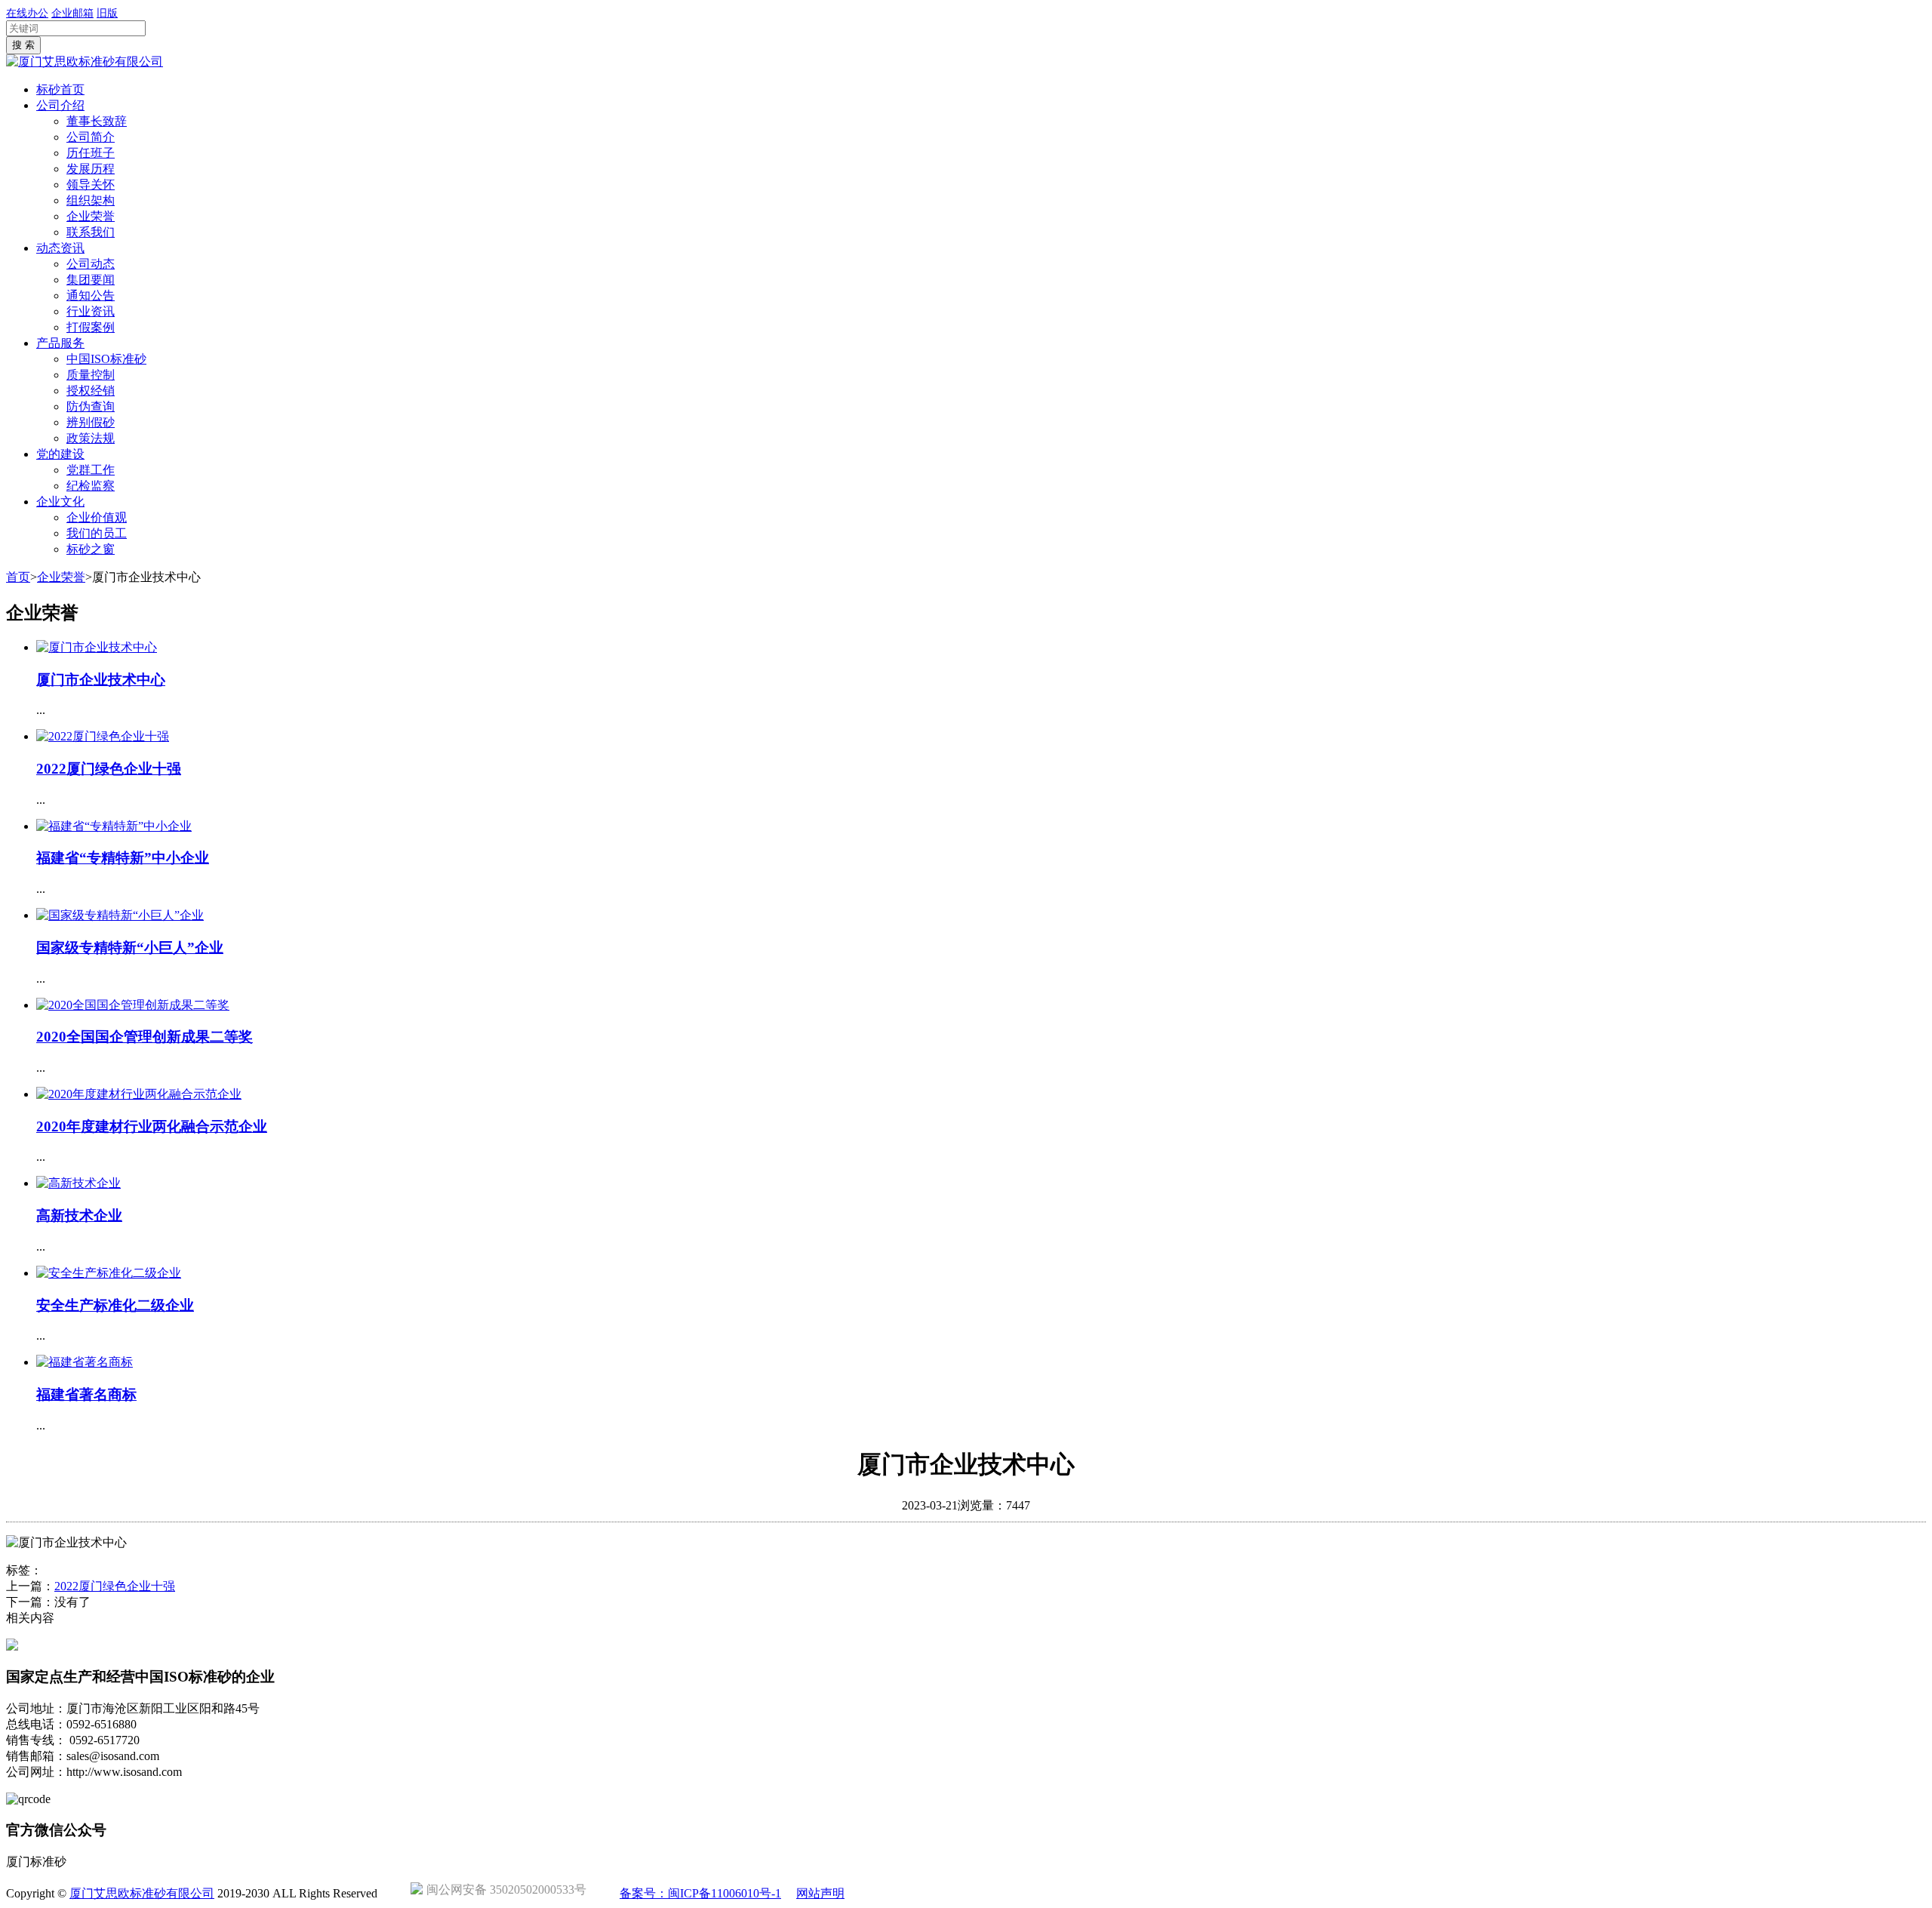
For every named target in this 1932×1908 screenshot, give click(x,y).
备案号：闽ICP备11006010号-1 (700, 1893)
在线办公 (27, 13)
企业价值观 (97, 517)
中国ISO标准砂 (106, 359)
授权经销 (91, 391)
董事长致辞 (97, 121)
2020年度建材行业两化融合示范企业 (152, 1126)
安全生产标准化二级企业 (115, 1305)
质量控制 (91, 375)
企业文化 (60, 502)
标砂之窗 (91, 549)
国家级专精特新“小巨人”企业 (130, 948)
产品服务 (60, 343)
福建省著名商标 (86, 1394)
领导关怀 (91, 185)
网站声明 (820, 1893)
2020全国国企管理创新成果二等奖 (145, 1037)
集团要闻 (91, 280)
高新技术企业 (79, 1216)
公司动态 (91, 264)
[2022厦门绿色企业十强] (103, 736)
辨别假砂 (91, 422)
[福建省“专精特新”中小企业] (114, 826)
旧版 (107, 13)
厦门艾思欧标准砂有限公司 (142, 1893)
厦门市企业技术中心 (101, 680)
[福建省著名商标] (85, 1362)
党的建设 (60, 454)
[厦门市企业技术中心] (97, 647)
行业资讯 (91, 311)
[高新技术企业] (78, 1183)
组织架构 (91, 200)
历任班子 (91, 153)
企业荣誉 (91, 216)
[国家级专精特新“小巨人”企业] (120, 915)
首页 (18, 577)
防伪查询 (91, 406)
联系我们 (91, 232)
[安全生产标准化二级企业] (109, 1273)
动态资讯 (60, 248)
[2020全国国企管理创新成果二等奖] (133, 1005)
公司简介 (91, 137)
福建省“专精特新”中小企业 (123, 858)
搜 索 (23, 45)
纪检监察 (91, 486)
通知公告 (91, 295)
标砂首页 (60, 89)
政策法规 (91, 438)
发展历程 (91, 169)
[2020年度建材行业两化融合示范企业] (139, 1094)
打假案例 (91, 327)
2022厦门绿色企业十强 (109, 769)
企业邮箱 (72, 13)
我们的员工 (97, 533)
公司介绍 (60, 105)
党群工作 (91, 470)
